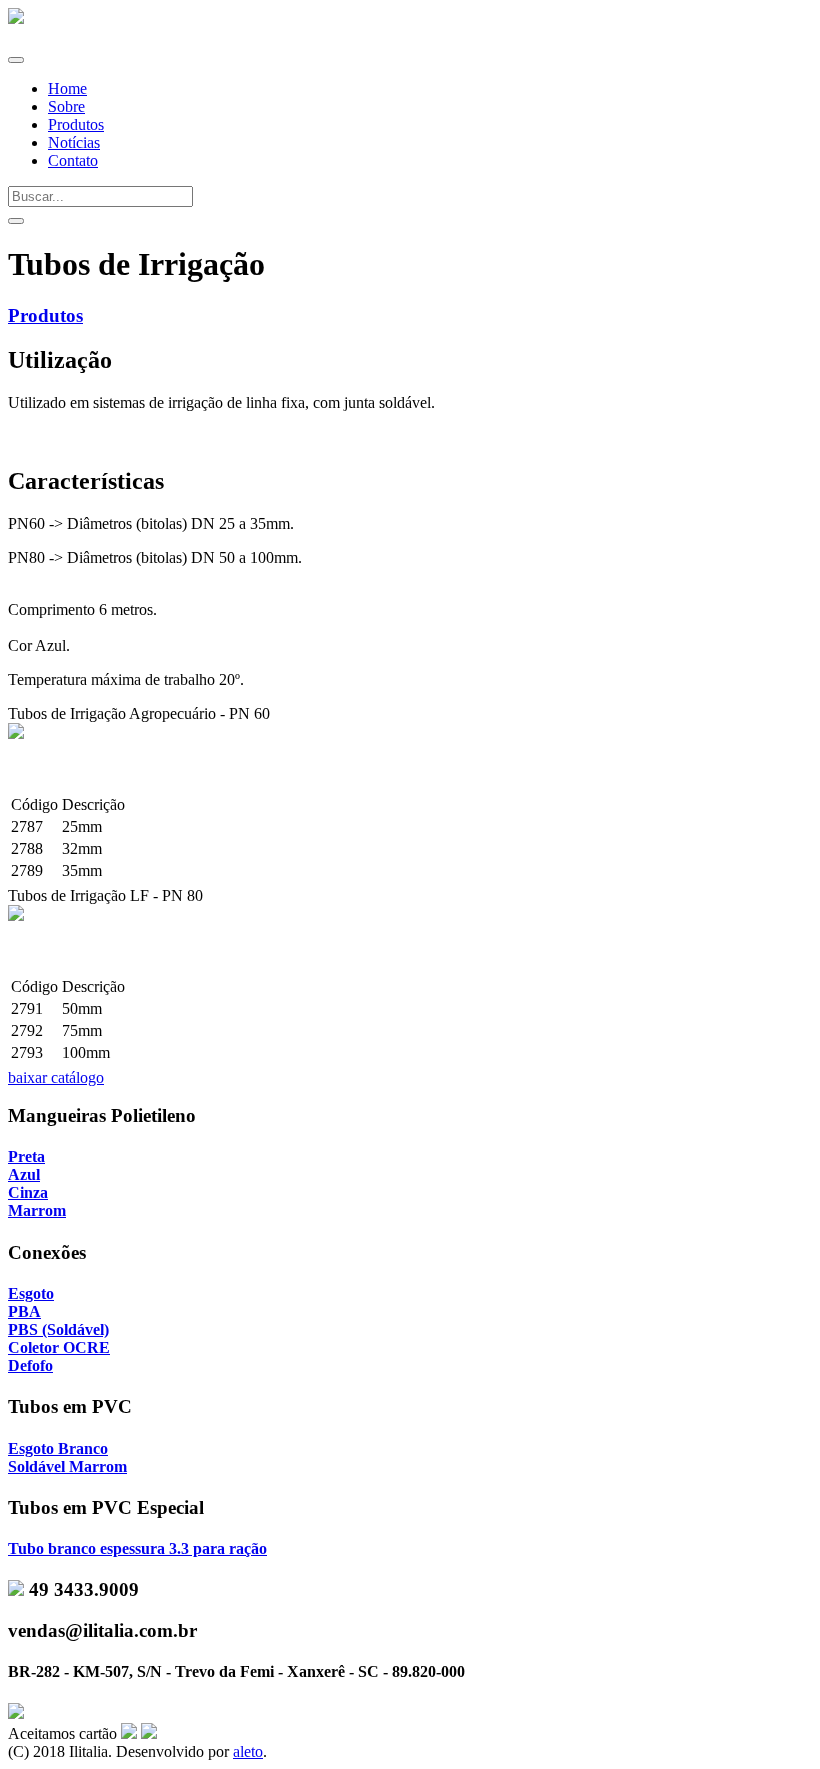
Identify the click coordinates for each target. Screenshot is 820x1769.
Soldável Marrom (67, 1466)
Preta (26, 1156)
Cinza (28, 1192)
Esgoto (31, 1293)
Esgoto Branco (58, 1448)
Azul (24, 1174)
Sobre (66, 106)
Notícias (74, 142)
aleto (248, 1751)
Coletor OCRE (59, 1347)
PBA (24, 1311)
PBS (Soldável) (58, 1329)
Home (67, 88)
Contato (73, 160)
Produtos (76, 124)
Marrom (37, 1210)
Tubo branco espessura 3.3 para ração (137, 1548)
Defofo (30, 1365)
